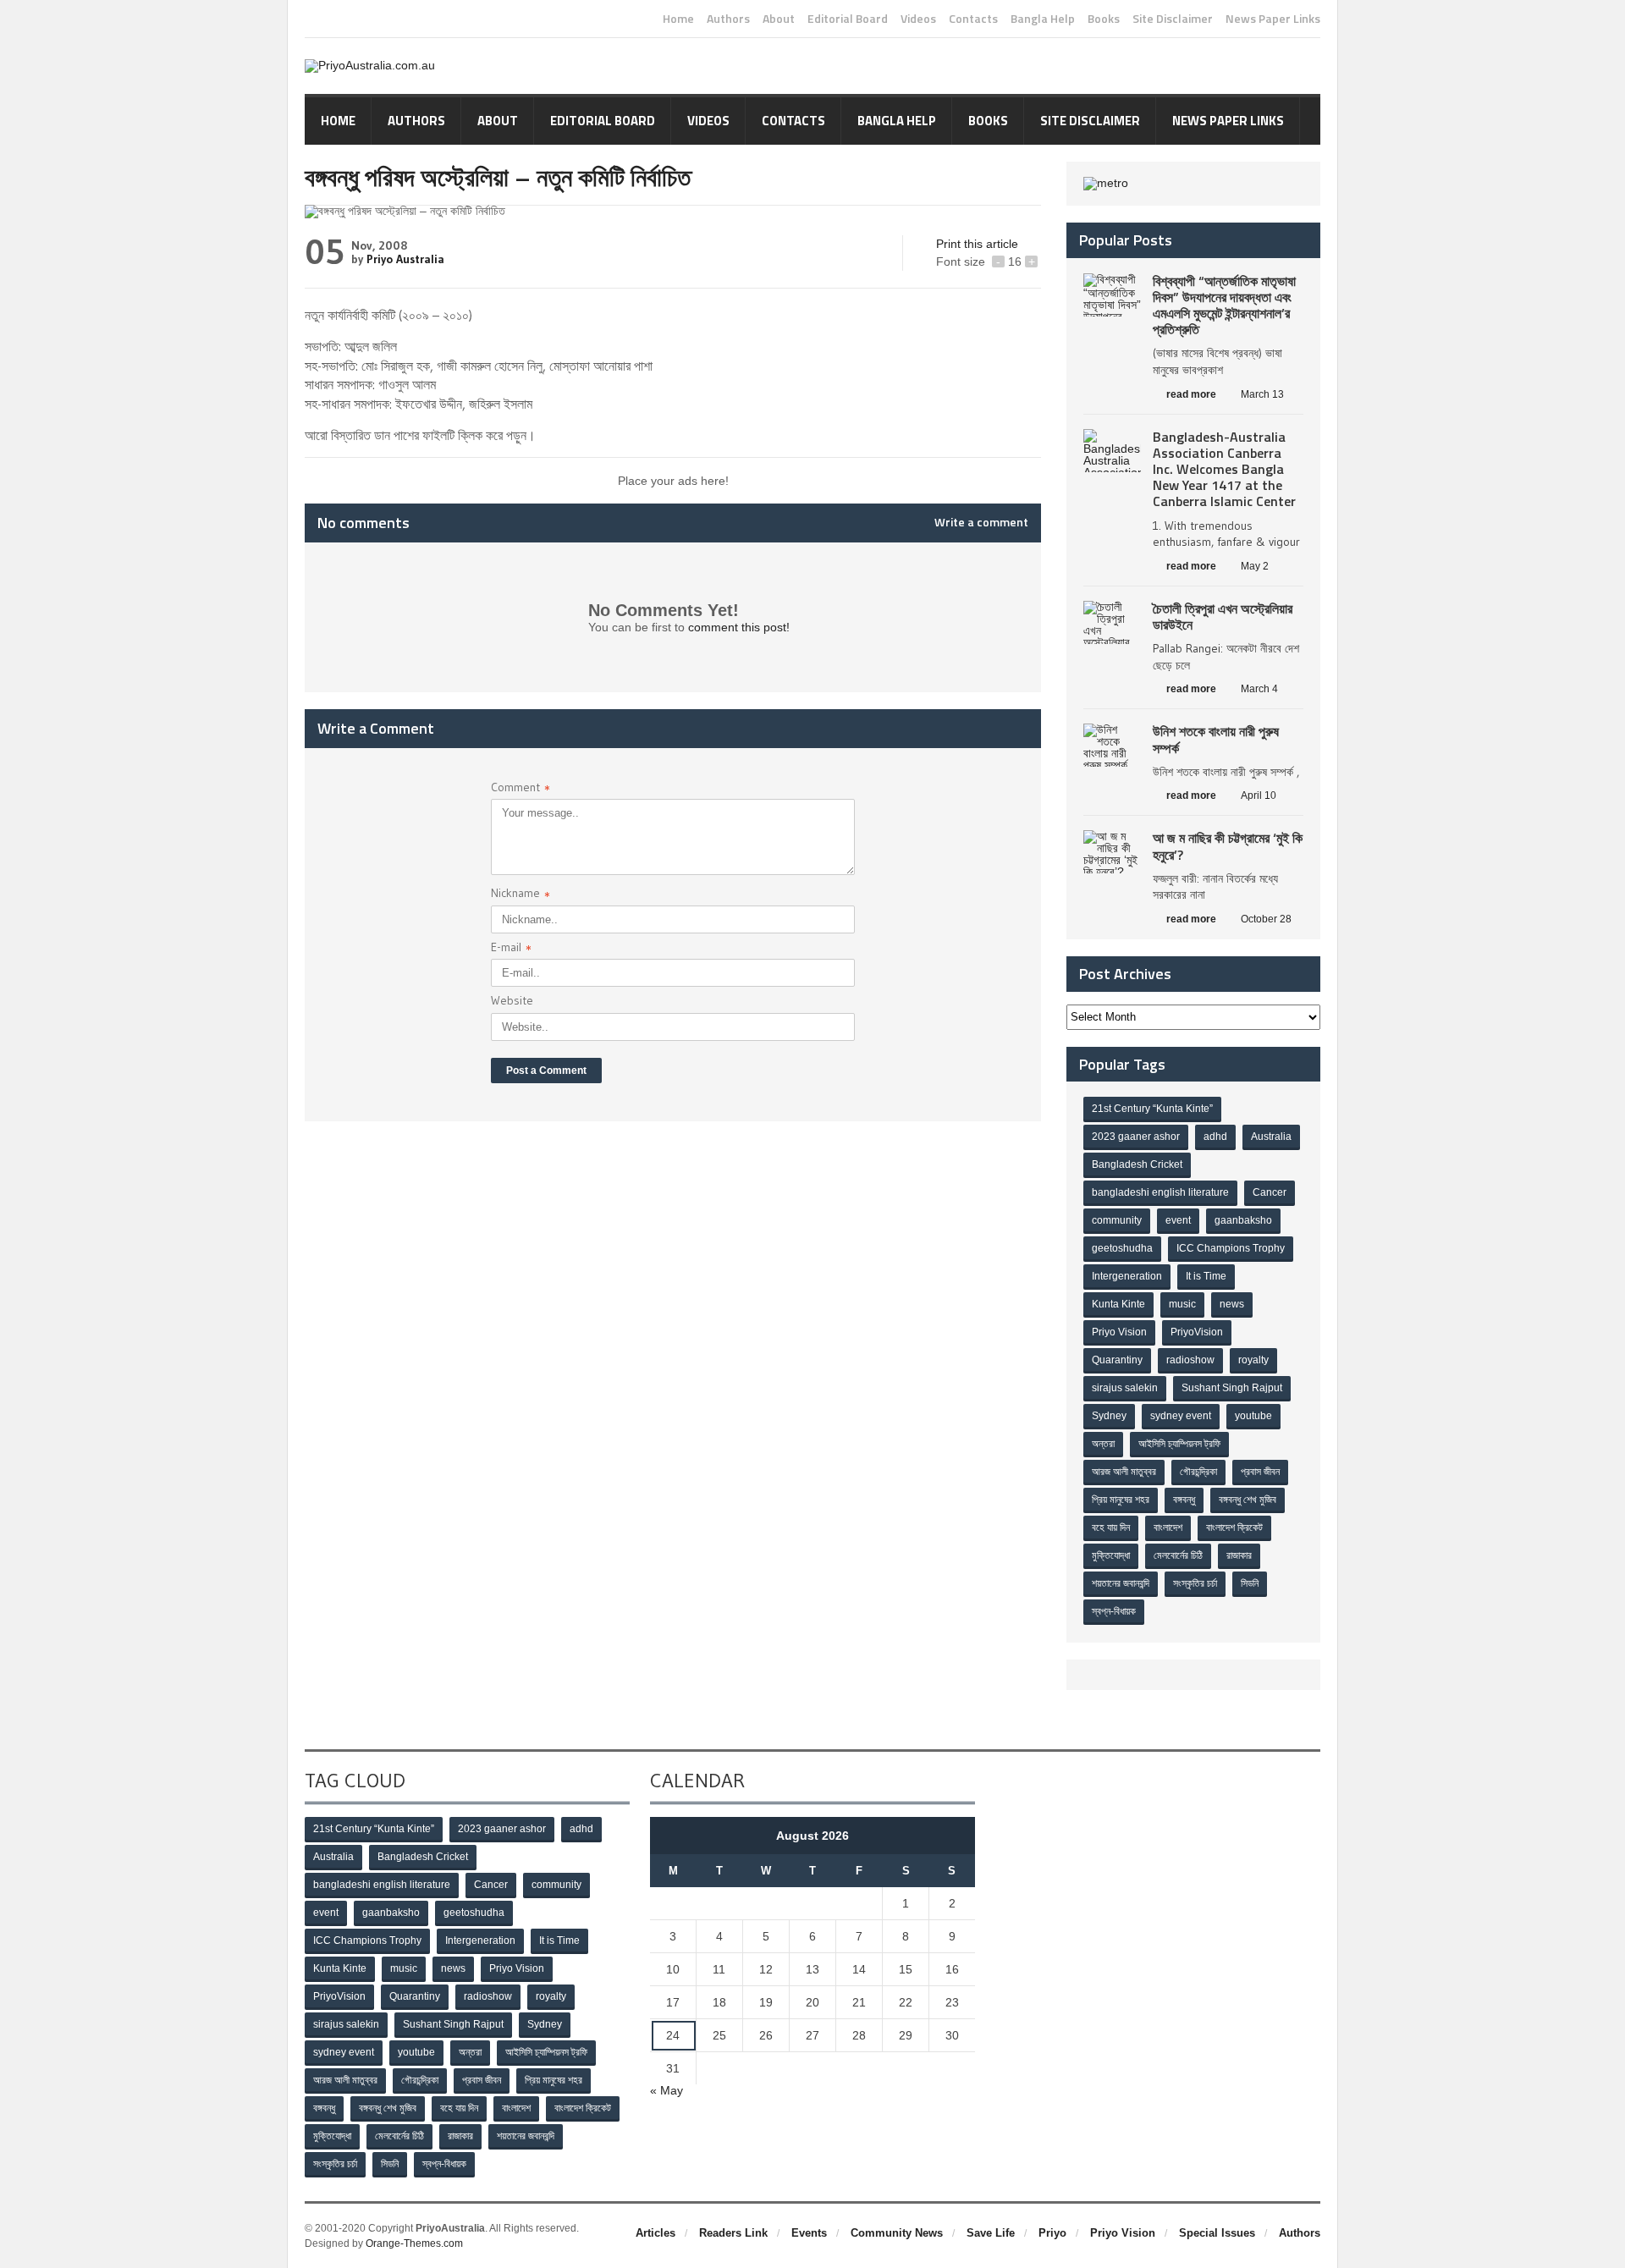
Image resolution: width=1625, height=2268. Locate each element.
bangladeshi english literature (1160, 1192)
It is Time (1206, 1276)
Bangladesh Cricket (1137, 1164)
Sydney (1109, 1416)
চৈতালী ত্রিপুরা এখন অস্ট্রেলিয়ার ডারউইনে (1223, 617)
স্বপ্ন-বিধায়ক (1114, 1611)
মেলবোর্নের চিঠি (1178, 1555)
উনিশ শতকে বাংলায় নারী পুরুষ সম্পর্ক (1216, 739)
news (1232, 1304)
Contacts (973, 19)
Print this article (977, 244)
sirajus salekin (1125, 1388)
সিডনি (1250, 1583)
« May (667, 2090)
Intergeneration (1127, 1276)
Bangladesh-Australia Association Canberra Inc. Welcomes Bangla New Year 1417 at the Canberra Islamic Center (1224, 469)
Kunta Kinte (1118, 1304)
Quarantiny (1117, 1360)
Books (1104, 19)
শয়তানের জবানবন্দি (1121, 1583)
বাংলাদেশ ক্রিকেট (1234, 1528)
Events (809, 2233)
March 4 (1259, 689)
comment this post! (739, 627)
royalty (1253, 1360)
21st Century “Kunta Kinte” (1152, 1109)
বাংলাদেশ (1168, 1528)
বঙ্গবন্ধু (1184, 1500)
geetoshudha (1122, 1248)
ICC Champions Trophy (1231, 1248)
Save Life (991, 2233)
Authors (728, 19)
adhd (1215, 1137)
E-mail (511, 949)
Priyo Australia (405, 259)
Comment (521, 789)
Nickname (521, 895)
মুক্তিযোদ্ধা (1111, 1555)
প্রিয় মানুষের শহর (1121, 1500)
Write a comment (981, 522)
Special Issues (1217, 2233)
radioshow (1190, 1360)
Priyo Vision (1119, 1332)
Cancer (1270, 1192)
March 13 (1262, 394)
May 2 (1255, 566)
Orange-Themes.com (414, 2243)
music (1182, 1304)
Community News (897, 2233)
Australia (1271, 1137)
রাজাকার (1239, 1555)
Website (512, 1000)
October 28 (1266, 919)
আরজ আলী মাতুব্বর (1124, 1472)
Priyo (1052, 2233)
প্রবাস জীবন (1260, 1472)
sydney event (1181, 1416)
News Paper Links (1273, 19)
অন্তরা (1103, 1444)
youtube (1253, 1416)
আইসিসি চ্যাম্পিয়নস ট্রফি (1179, 1444)
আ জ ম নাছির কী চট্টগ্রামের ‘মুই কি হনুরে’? (1228, 846)
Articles (656, 2233)
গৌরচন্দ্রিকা (1198, 1472)
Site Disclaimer (1173, 19)
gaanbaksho (1243, 1220)
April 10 (1259, 795)
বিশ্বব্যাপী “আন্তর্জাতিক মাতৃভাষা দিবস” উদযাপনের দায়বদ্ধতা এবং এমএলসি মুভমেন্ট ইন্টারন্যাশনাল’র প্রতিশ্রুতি (1224, 306)
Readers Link (733, 2233)
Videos (918, 19)
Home (678, 19)
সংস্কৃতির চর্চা (1195, 1583)
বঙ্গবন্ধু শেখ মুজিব (1248, 1500)
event (1178, 1220)
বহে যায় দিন (1111, 1528)
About (779, 19)
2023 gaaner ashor (1136, 1137)
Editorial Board (848, 19)
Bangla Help (1043, 19)
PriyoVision (1197, 1332)
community (1117, 1220)
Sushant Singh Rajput (1232, 1388)
